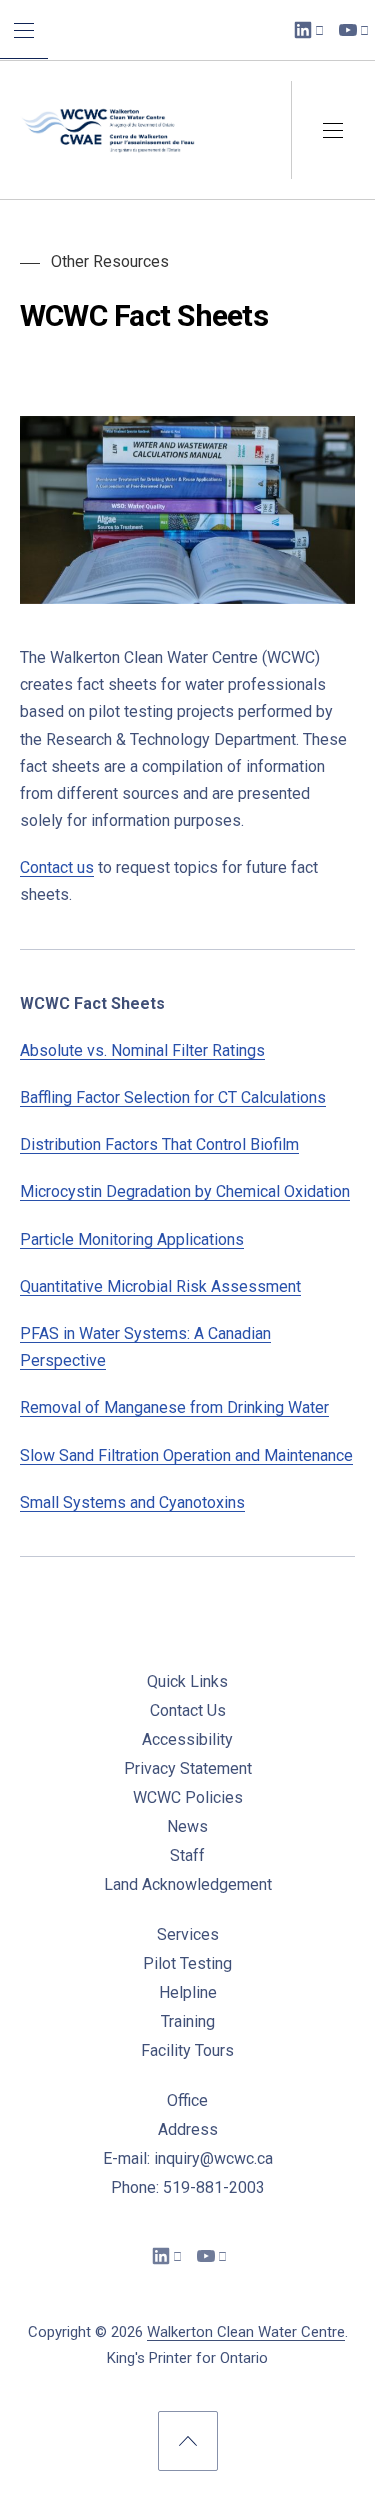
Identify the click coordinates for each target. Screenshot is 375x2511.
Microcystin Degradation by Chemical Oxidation (185, 1191)
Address (188, 2129)
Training (188, 2021)
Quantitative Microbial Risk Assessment (160, 1286)
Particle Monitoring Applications (132, 1239)
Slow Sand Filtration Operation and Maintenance (186, 1455)
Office (187, 2100)
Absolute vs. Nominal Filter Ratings (142, 1050)
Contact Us (188, 1710)
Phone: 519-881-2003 (188, 2187)
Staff (187, 1855)
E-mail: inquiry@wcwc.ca (188, 2158)
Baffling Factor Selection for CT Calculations (173, 1097)
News (187, 1826)
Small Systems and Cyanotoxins (132, 1502)
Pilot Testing (187, 1963)
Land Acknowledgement (188, 1884)
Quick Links (187, 1681)
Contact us (57, 867)
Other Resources (110, 261)
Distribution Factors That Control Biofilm (159, 1144)
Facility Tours (187, 2050)
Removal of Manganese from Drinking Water (174, 1407)
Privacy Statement (188, 1768)
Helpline (188, 1992)
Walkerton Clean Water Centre (246, 2332)
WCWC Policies (188, 1797)
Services (188, 1934)
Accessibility (187, 1739)
